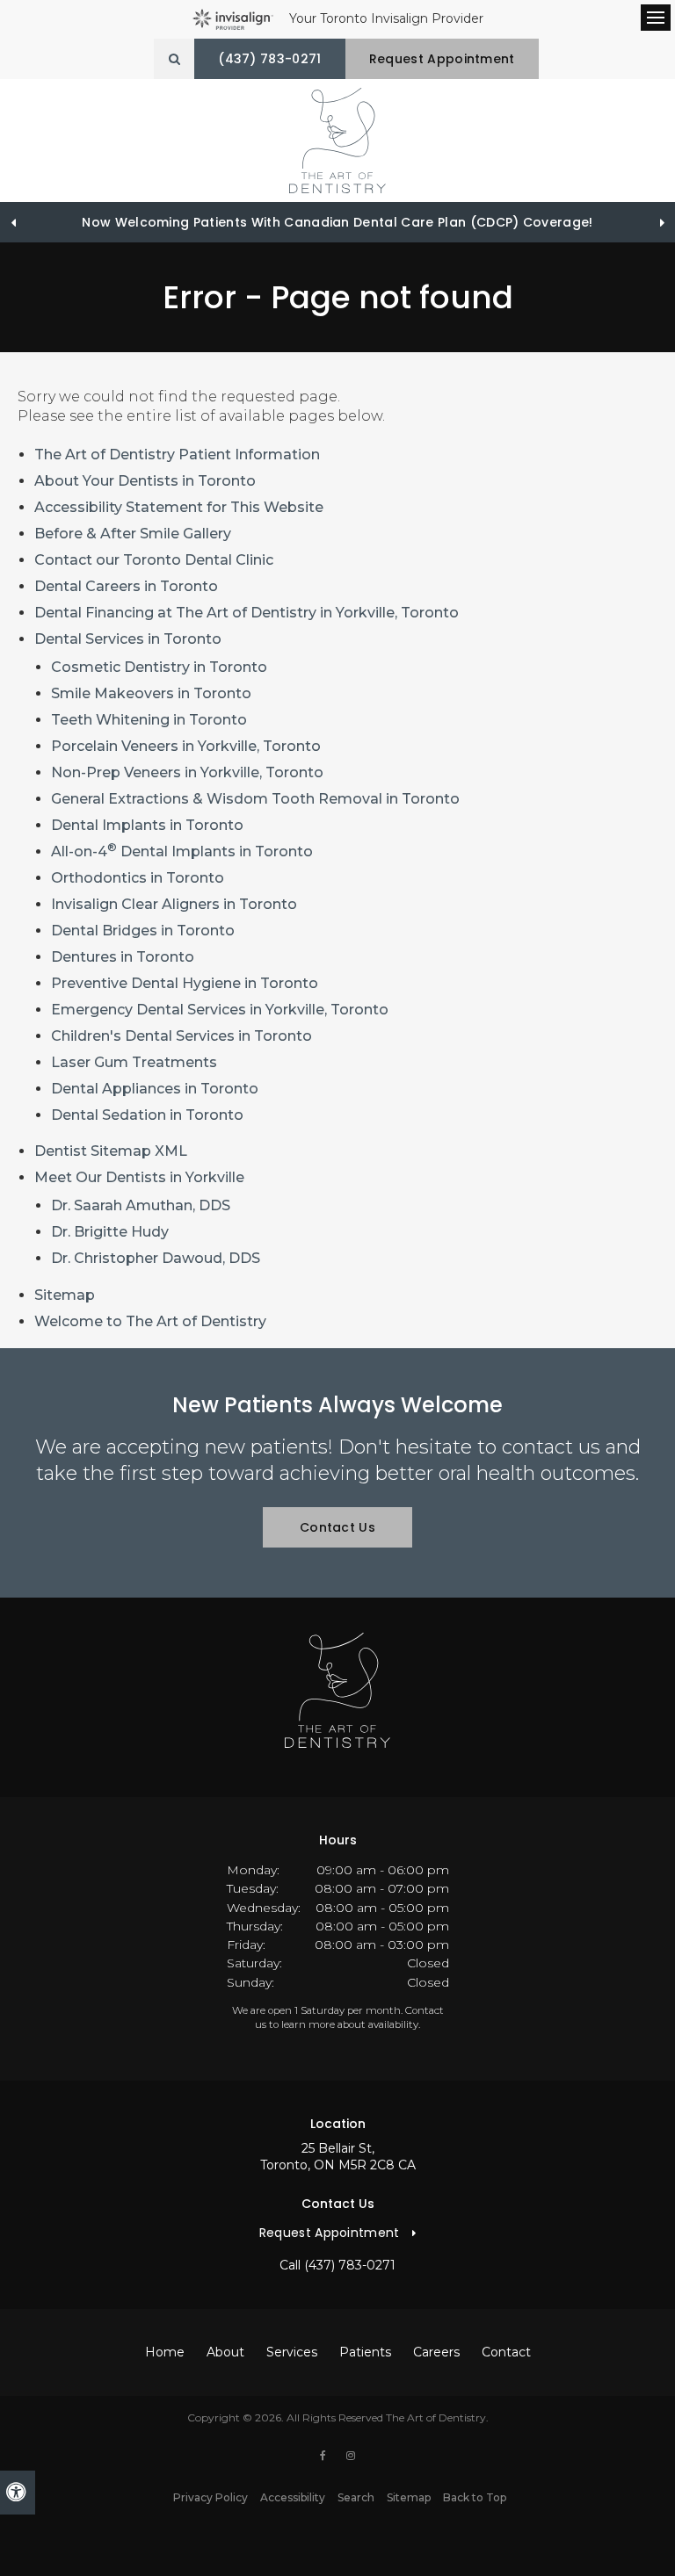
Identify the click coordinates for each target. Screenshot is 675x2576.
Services (292, 2352)
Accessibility (293, 2497)
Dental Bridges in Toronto (143, 931)
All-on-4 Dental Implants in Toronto (182, 851)
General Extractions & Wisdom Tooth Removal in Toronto (255, 799)
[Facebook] (326, 2456)
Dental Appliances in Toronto (155, 1089)
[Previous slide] (13, 222)
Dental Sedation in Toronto (147, 1115)
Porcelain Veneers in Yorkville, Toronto (186, 746)
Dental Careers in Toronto (126, 586)
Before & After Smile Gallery (133, 534)
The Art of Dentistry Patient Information (177, 455)
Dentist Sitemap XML (111, 1151)
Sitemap (65, 1295)
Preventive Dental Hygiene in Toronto (185, 983)
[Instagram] (351, 2456)
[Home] (337, 141)
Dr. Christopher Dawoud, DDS (156, 1258)
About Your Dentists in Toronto (145, 481)
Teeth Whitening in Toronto (149, 720)
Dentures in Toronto (123, 957)
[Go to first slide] (662, 222)
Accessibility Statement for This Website (179, 507)
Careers (436, 2352)
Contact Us (337, 1527)
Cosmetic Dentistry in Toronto (159, 667)
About (225, 2352)
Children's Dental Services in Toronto (181, 1036)
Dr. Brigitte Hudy (110, 1232)
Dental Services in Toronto (128, 639)
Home (165, 2352)
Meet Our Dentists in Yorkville (139, 1177)
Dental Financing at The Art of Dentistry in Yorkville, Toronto (247, 613)
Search (356, 2497)
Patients (365, 2352)
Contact (506, 2352)
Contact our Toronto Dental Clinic (154, 560)
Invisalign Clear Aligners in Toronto (174, 904)
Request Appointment (442, 59)
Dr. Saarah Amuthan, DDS (141, 1205)
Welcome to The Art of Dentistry (150, 1321)
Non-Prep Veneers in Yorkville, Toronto (187, 772)
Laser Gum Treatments (134, 1062)
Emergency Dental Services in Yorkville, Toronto (220, 1010)
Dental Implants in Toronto (147, 825)
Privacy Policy (210, 2497)
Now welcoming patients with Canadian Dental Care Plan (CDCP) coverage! (337, 222)
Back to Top (475, 2497)
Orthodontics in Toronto (138, 878)
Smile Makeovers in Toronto (151, 693)
